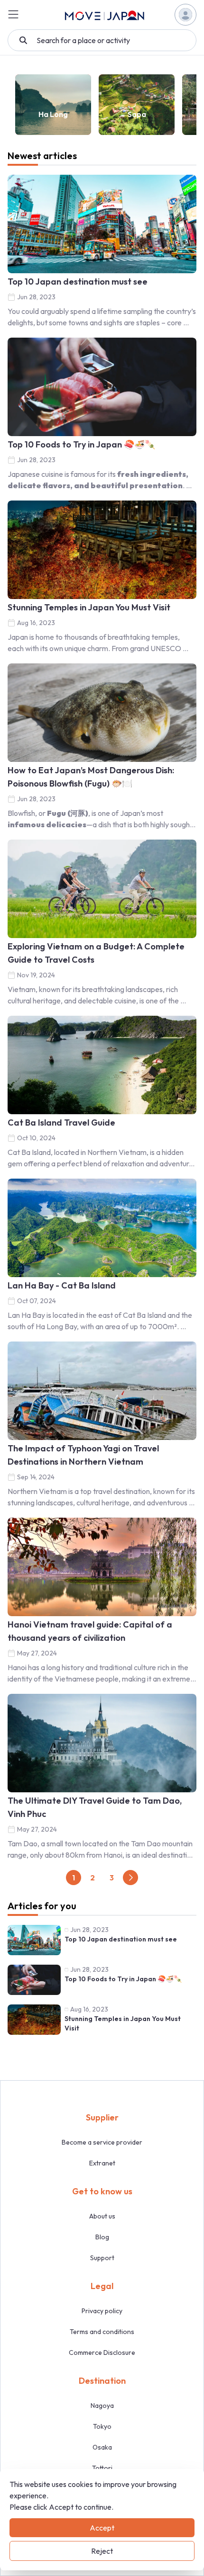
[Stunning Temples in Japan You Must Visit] (102, 550)
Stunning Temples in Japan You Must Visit (89, 607)
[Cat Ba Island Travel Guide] (102, 1065)
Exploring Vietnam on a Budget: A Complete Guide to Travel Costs (96, 953)
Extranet (102, 2163)
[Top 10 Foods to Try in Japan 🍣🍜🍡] (102, 387)
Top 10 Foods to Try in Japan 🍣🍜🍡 (81, 444)
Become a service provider (102, 2142)
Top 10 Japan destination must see (78, 282)
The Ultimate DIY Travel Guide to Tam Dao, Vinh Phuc (95, 1807)
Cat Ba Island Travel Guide (61, 1123)
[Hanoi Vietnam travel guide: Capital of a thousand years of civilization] (102, 1567)
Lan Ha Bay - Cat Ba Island (62, 1285)
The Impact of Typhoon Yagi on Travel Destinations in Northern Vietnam (83, 1455)
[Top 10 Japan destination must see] (102, 224)
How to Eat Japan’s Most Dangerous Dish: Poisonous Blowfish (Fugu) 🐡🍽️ (91, 777)
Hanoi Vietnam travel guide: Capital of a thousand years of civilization (90, 1631)
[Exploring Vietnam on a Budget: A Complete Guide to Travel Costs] (102, 889)
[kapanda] (104, 15)
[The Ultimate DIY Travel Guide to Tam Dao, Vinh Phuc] (102, 1743)
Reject (102, 2551)
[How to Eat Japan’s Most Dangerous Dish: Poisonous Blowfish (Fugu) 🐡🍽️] (102, 713)
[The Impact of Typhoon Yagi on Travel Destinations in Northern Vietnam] (102, 1391)
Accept (102, 2528)
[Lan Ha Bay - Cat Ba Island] (102, 1228)
